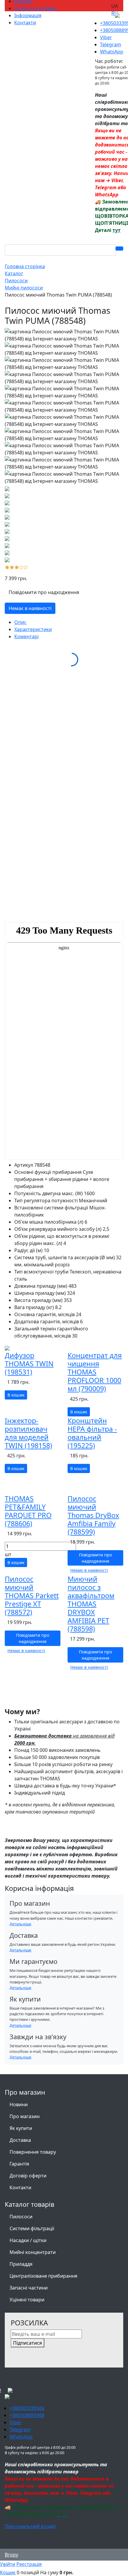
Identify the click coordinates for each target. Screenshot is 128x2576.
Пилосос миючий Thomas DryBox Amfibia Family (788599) (93, 1515)
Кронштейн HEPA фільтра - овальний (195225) (92, 1433)
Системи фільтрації (32, 2228)
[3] (17, 566)
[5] (26, 566)
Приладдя (21, 2264)
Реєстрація (29, 2564)
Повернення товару (33, 2152)
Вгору (11, 2555)
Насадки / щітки (28, 2240)
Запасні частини (29, 2288)
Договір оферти (28, 2176)
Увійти (8, 2564)
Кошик (8, 2572)
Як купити (21, 2128)
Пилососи (21, 2217)
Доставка (20, 2140)
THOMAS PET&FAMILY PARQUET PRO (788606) (28, 1511)
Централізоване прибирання (43, 2276)
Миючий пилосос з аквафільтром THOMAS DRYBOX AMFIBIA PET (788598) (91, 1604)
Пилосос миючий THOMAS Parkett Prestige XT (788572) (32, 1596)
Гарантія (19, 2164)
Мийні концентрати (33, 2252)
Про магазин (25, 2116)
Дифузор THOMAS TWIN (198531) (29, 1364)
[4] (21, 566)
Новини (19, 2104)
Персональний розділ (30, 2526)
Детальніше (20, 1924)
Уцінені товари (27, 2300)
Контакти (20, 2187)
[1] (7, 566)
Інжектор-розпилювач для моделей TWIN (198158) (28, 1433)
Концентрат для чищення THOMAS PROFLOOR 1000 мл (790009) (95, 1372)
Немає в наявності (30, 608)
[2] (12, 566)
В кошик (16, 1395)
